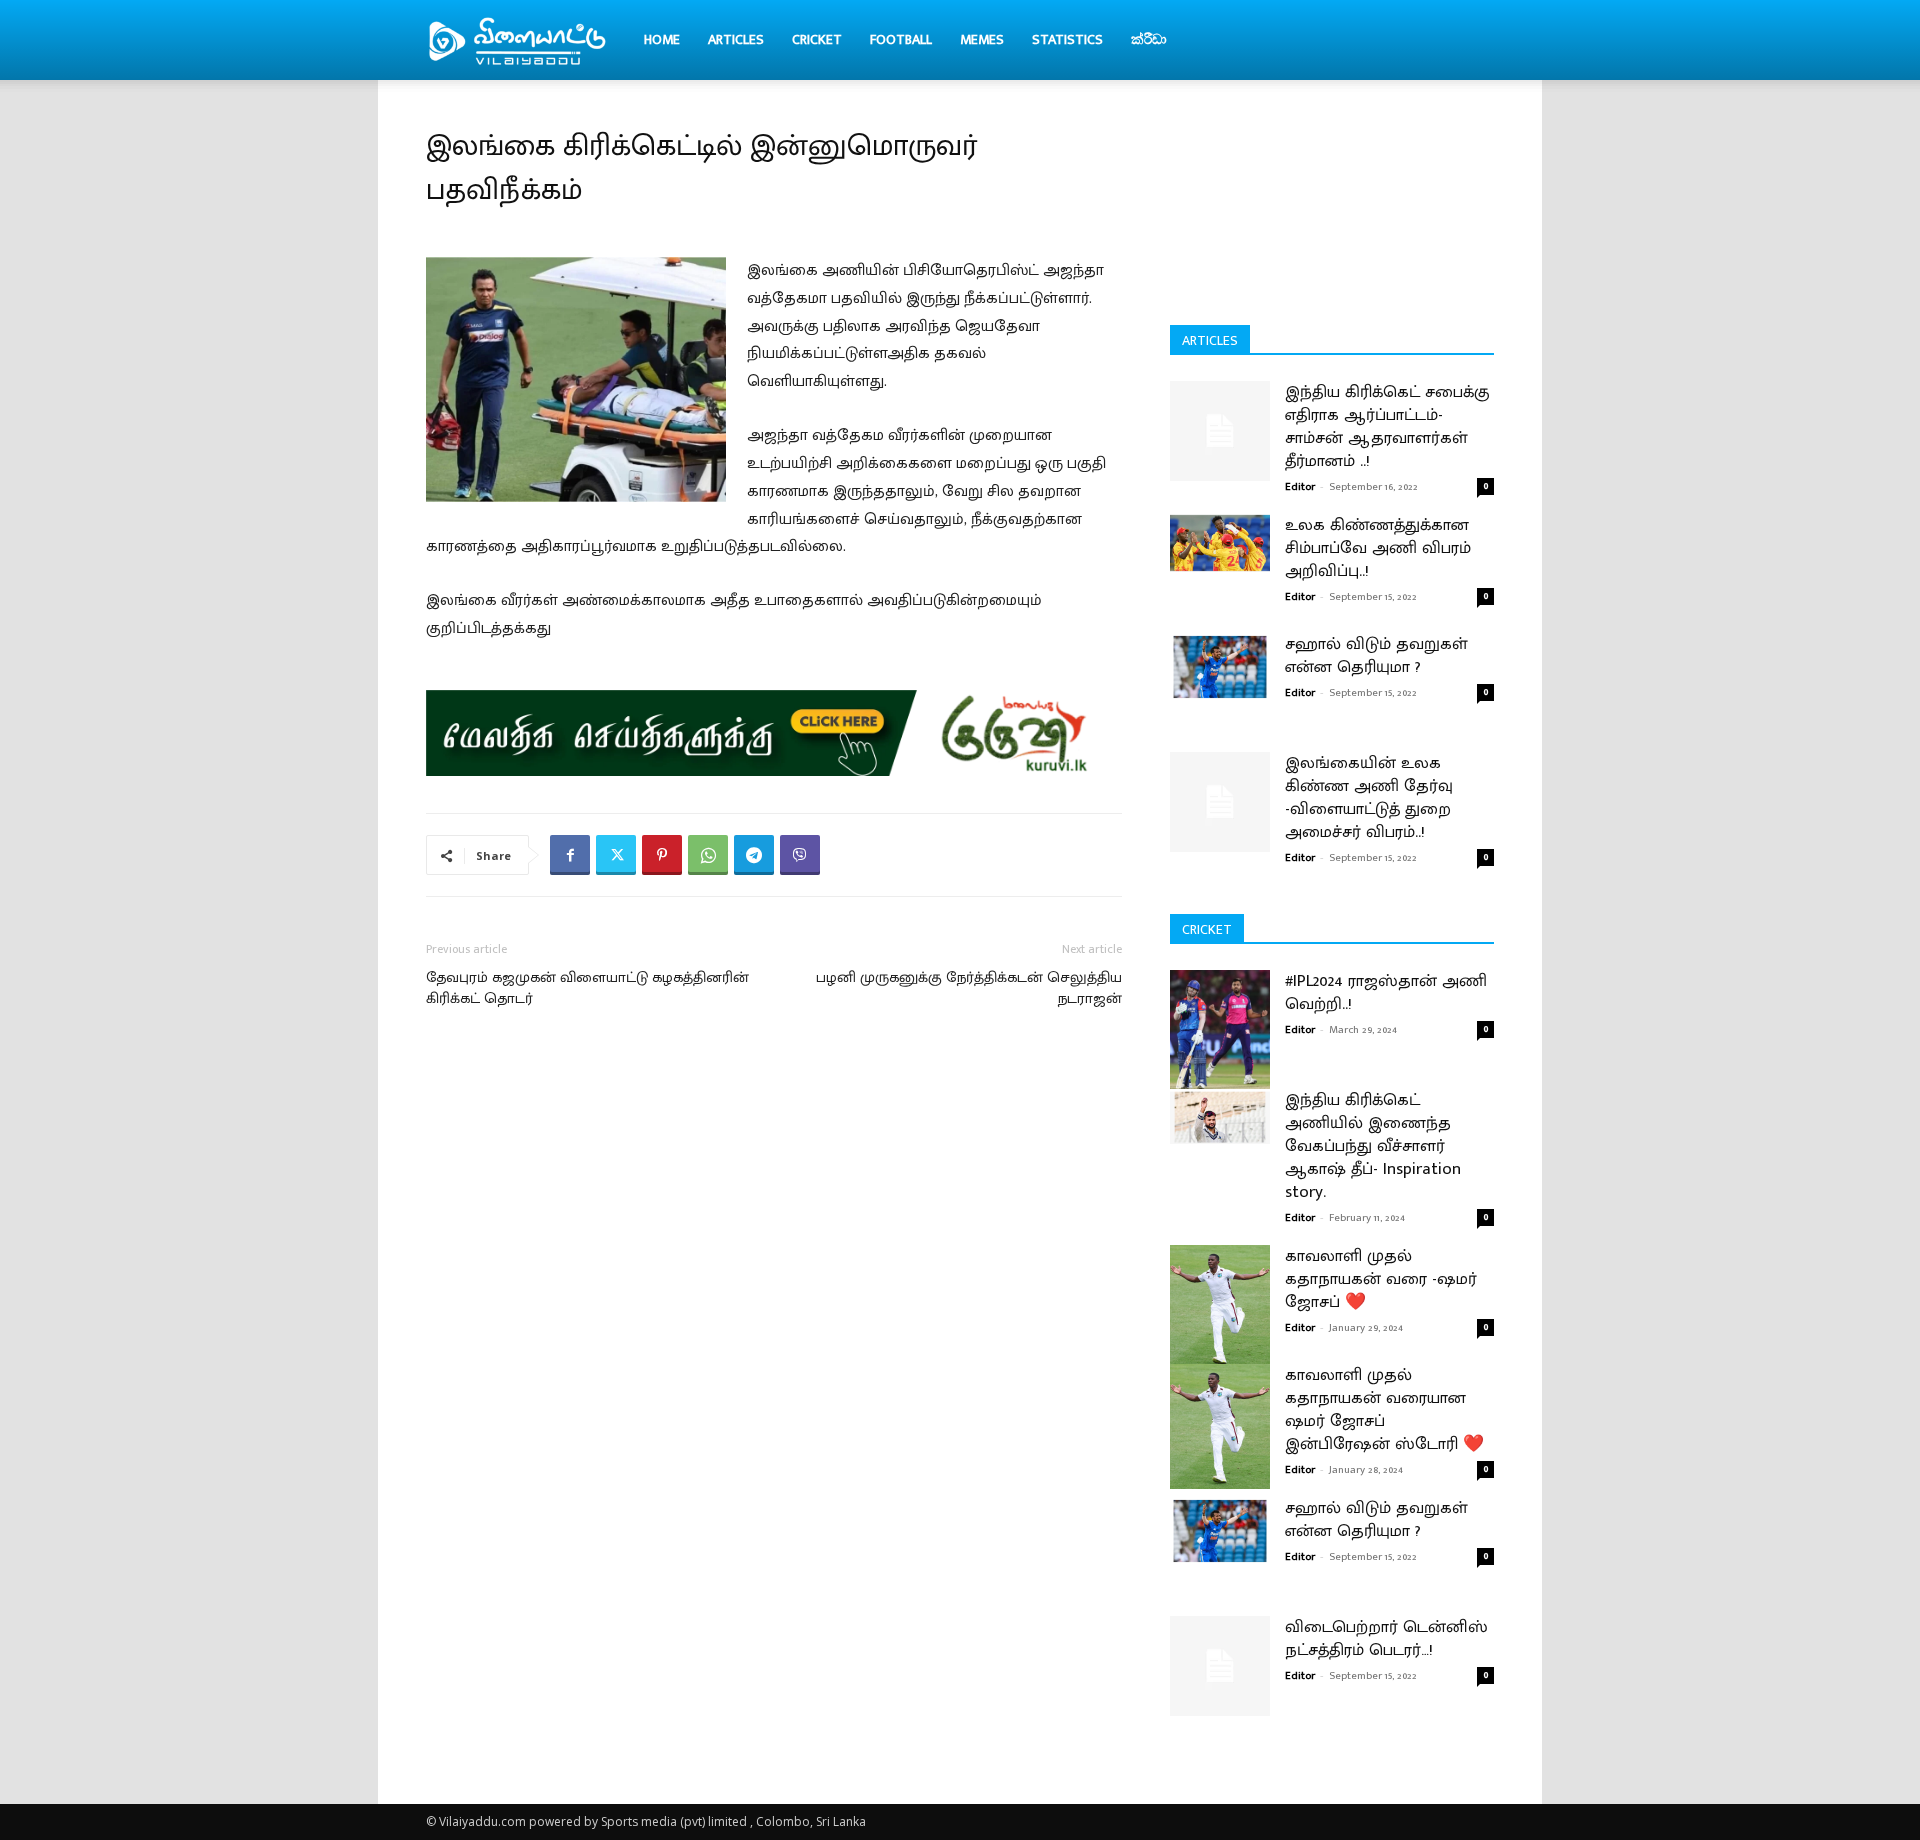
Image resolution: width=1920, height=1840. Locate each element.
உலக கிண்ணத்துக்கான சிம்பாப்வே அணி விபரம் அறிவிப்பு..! (1378, 548)
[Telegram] (754, 855)
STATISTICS (1067, 39)
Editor (1300, 487)
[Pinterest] (662, 855)
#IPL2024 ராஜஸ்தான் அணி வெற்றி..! (1386, 992)
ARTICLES (736, 39)
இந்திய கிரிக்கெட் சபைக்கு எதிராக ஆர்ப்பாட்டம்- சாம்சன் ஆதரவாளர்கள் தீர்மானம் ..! (1387, 426)
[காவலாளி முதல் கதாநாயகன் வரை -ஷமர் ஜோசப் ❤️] (1220, 1307)
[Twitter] (616, 855)
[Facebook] (570, 855)
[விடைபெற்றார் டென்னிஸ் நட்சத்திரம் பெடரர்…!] (1220, 1666)
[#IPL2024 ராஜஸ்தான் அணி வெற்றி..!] (1220, 1032)
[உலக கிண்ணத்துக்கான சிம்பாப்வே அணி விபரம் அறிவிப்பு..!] (1220, 543)
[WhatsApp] (708, 855)
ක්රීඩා (1149, 39)
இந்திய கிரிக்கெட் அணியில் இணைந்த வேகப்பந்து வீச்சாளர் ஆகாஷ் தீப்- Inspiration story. (1373, 1146)
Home (662, 39)
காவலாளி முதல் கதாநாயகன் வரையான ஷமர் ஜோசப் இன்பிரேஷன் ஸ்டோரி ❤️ (1384, 1409)
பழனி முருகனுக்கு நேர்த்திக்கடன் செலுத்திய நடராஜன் (969, 988)
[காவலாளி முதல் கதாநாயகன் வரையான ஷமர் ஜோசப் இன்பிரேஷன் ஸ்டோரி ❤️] (1220, 1426)
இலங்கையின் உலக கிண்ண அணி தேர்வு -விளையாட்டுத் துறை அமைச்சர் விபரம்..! (1369, 797)
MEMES (982, 39)
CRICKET (817, 39)
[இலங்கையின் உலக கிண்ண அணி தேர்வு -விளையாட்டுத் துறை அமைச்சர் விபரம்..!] (1220, 802)
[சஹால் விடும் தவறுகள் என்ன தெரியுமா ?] (1220, 666)
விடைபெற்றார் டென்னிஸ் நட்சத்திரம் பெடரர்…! (1386, 1638)
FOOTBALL (901, 39)
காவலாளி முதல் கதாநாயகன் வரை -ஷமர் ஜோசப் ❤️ (1381, 1279)
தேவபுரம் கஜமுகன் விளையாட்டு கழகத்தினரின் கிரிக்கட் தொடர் (587, 988)
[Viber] (800, 855)
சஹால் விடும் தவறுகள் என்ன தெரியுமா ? (1376, 655)
